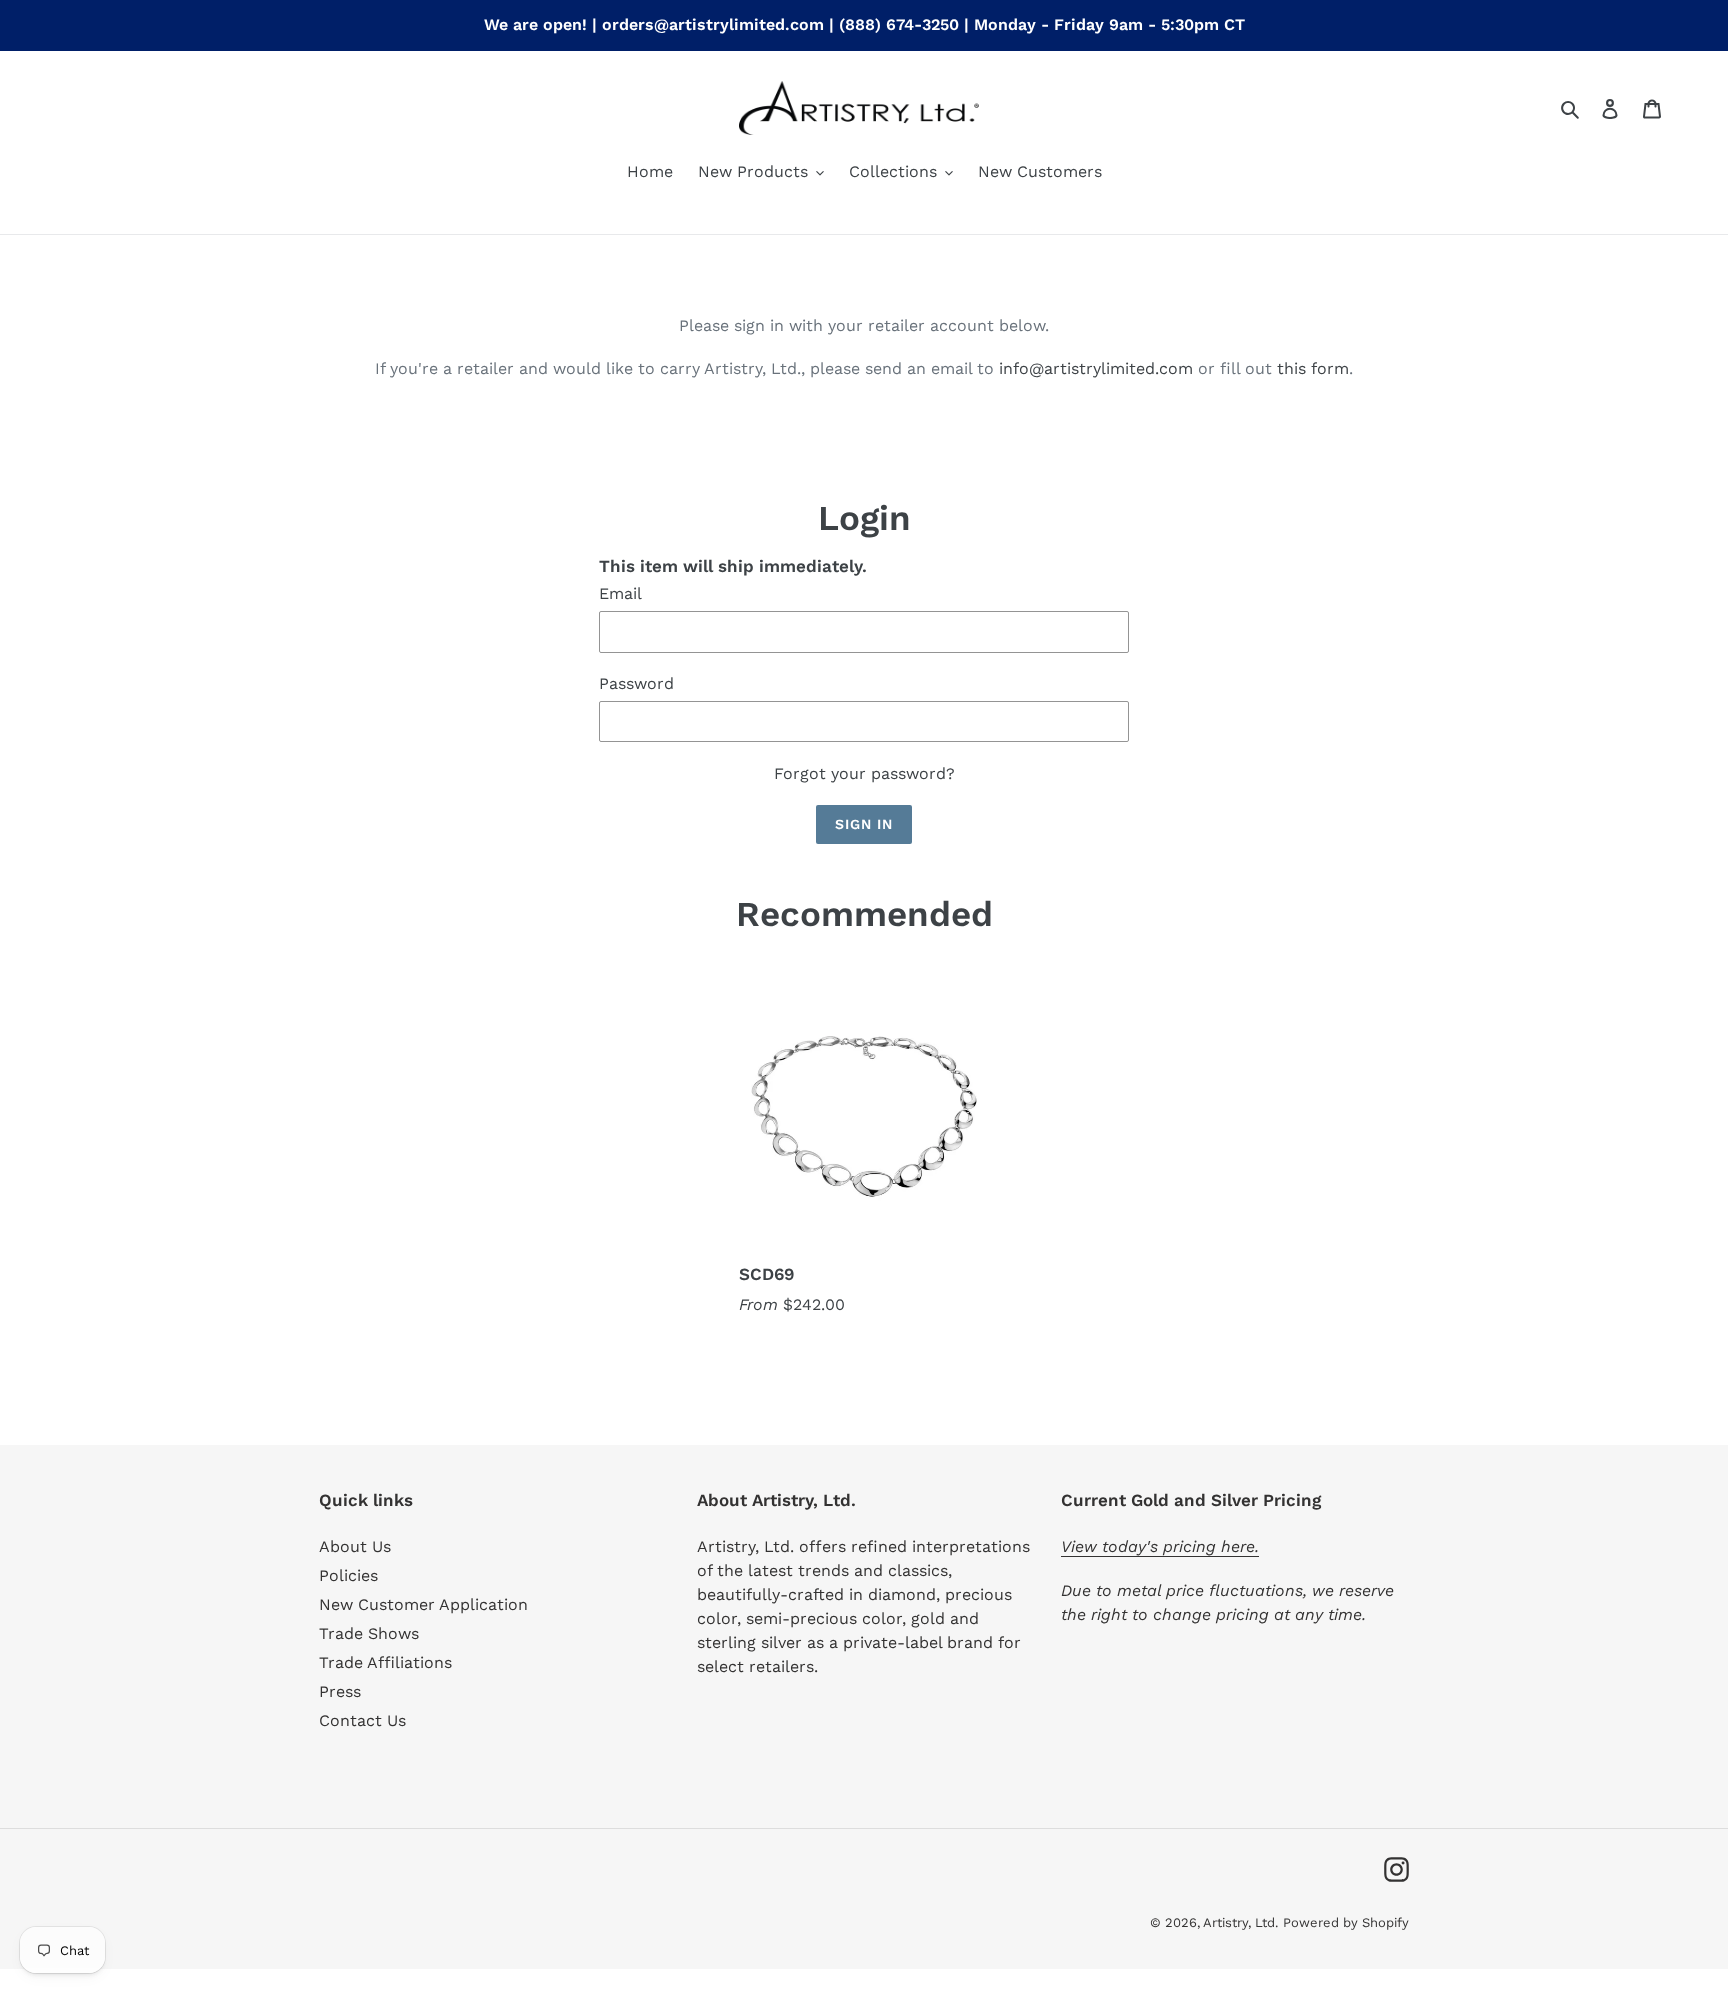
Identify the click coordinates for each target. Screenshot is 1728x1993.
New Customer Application (423, 1604)
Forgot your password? (864, 773)
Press (340, 1691)
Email (620, 593)
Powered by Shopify (1346, 1922)
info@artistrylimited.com (1096, 368)
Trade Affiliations (385, 1662)
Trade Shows (369, 1633)
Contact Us (362, 1720)
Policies (348, 1575)
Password (636, 683)
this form (1313, 368)
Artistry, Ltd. (1240, 1922)
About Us (355, 1546)
